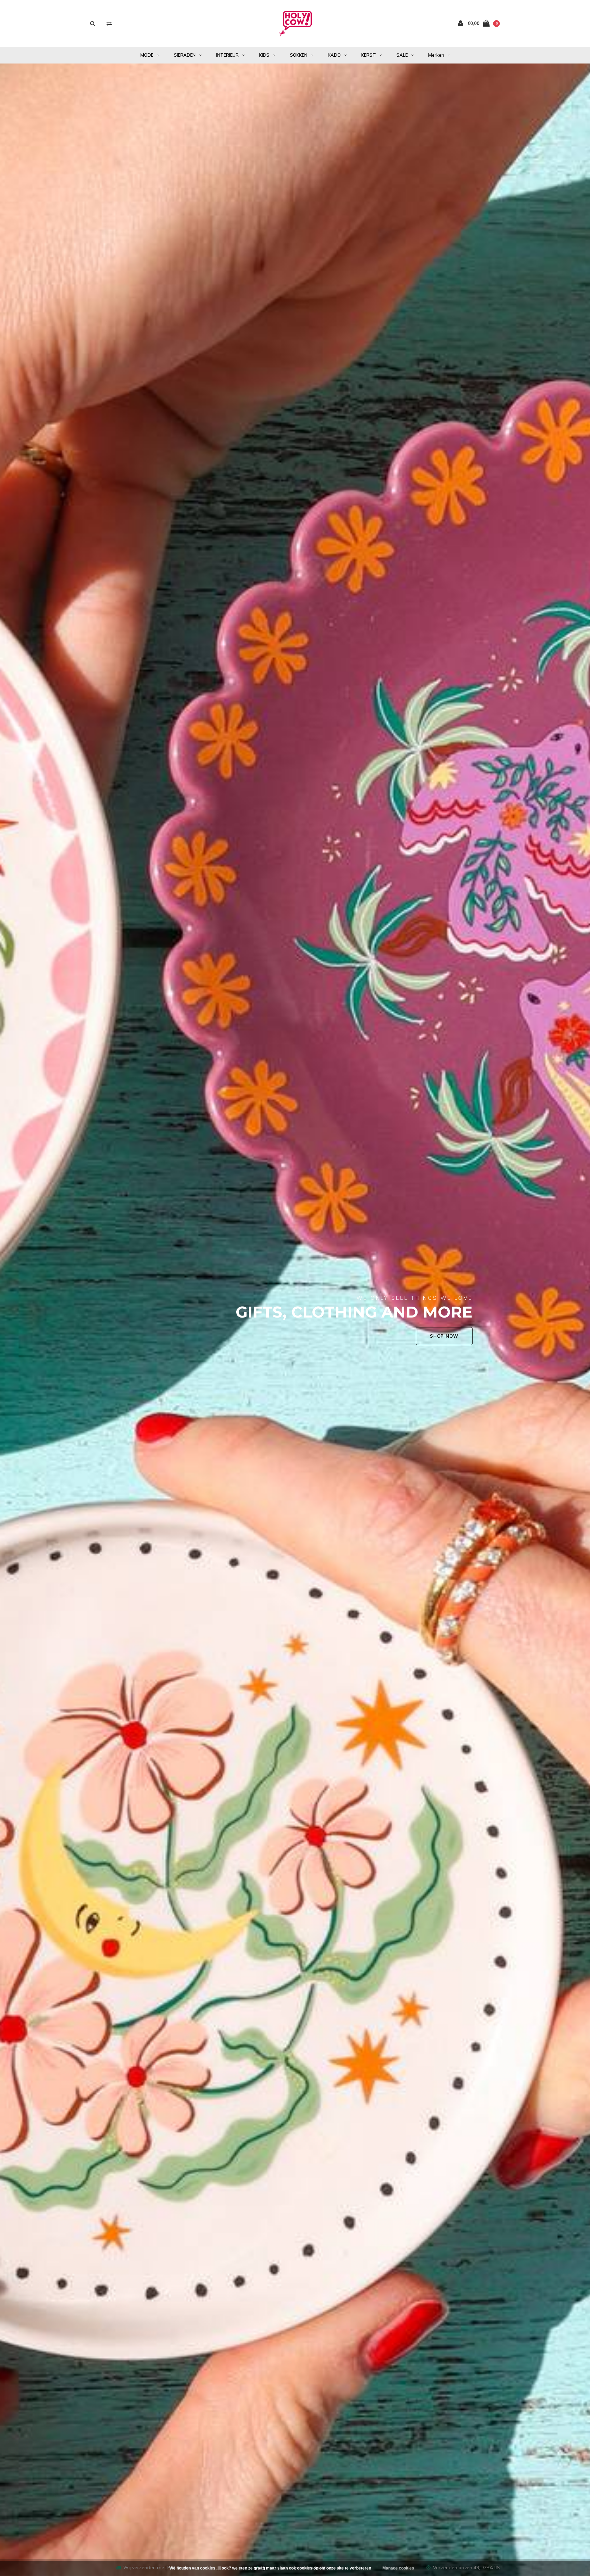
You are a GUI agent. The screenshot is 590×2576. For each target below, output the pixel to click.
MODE (147, 55)
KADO (334, 55)
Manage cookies (398, 2568)
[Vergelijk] (109, 23)
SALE (402, 55)
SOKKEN (299, 55)
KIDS (264, 55)
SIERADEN (185, 55)
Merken (436, 55)
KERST (369, 55)
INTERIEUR (227, 55)
